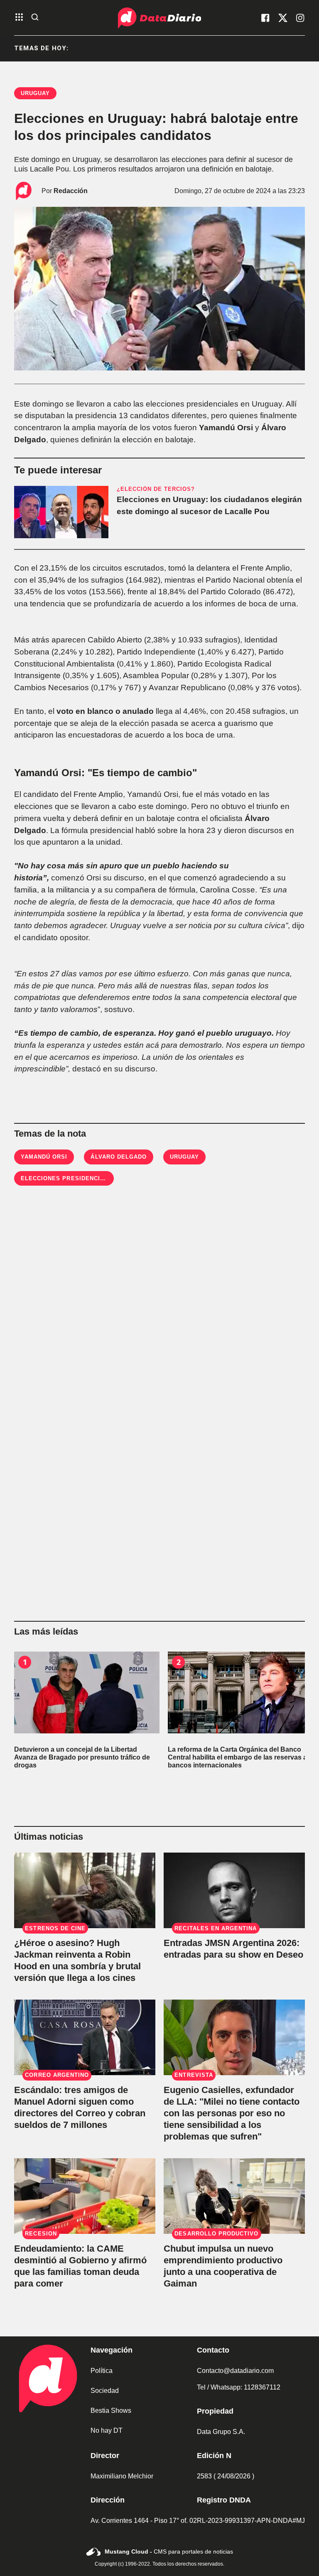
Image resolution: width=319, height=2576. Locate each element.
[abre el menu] (19, 18)
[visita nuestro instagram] (300, 18)
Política (102, 2371)
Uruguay (184, 1157)
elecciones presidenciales (69, 1178)
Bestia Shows (111, 2411)
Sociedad (105, 2391)
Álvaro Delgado (119, 1157)
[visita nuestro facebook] (265, 18)
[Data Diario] (159, 18)
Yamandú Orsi (44, 1157)
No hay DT (107, 2430)
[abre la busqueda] (35, 18)
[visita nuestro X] (283, 18)
